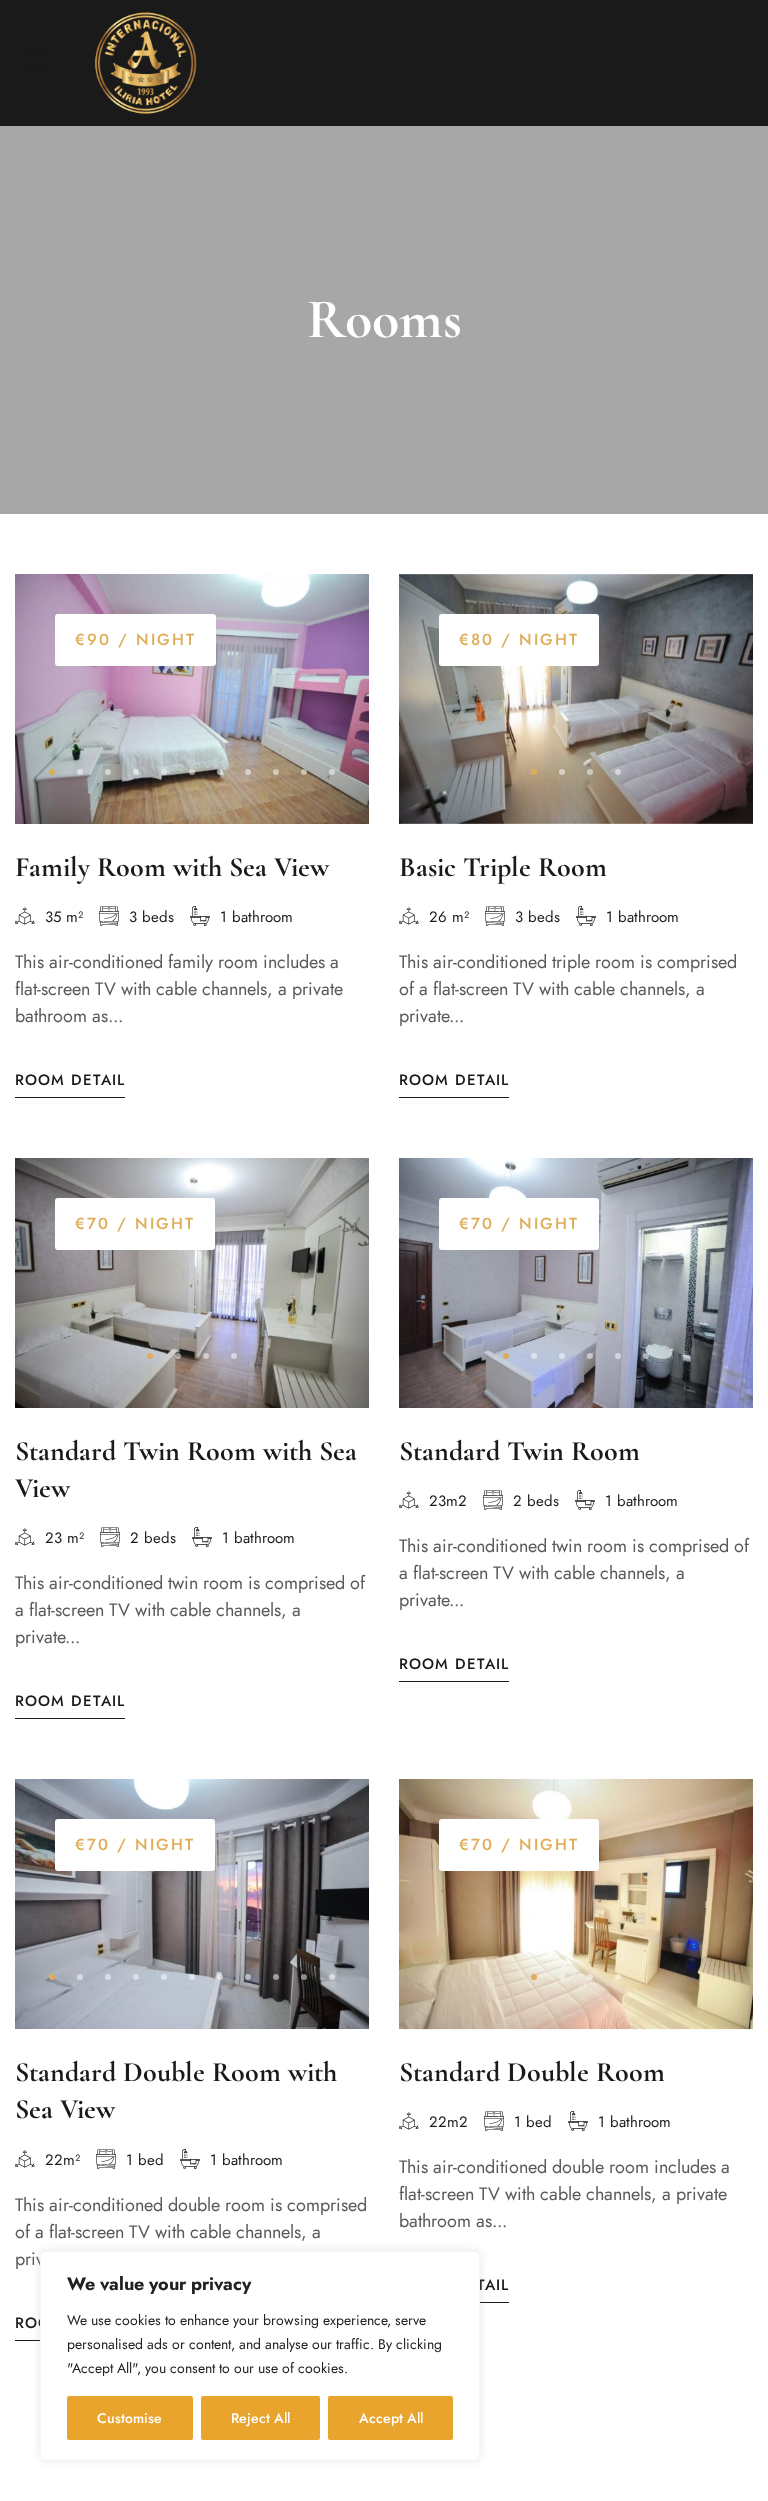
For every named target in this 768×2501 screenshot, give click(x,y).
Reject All (260, 2418)
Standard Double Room (532, 2072)
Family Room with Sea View (172, 867)
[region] (260, 2356)
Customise (129, 2418)
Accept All (391, 2418)
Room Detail (70, 1080)
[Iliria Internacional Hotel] (145, 63)
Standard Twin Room (519, 1451)
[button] (52, 772)
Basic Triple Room (503, 867)
